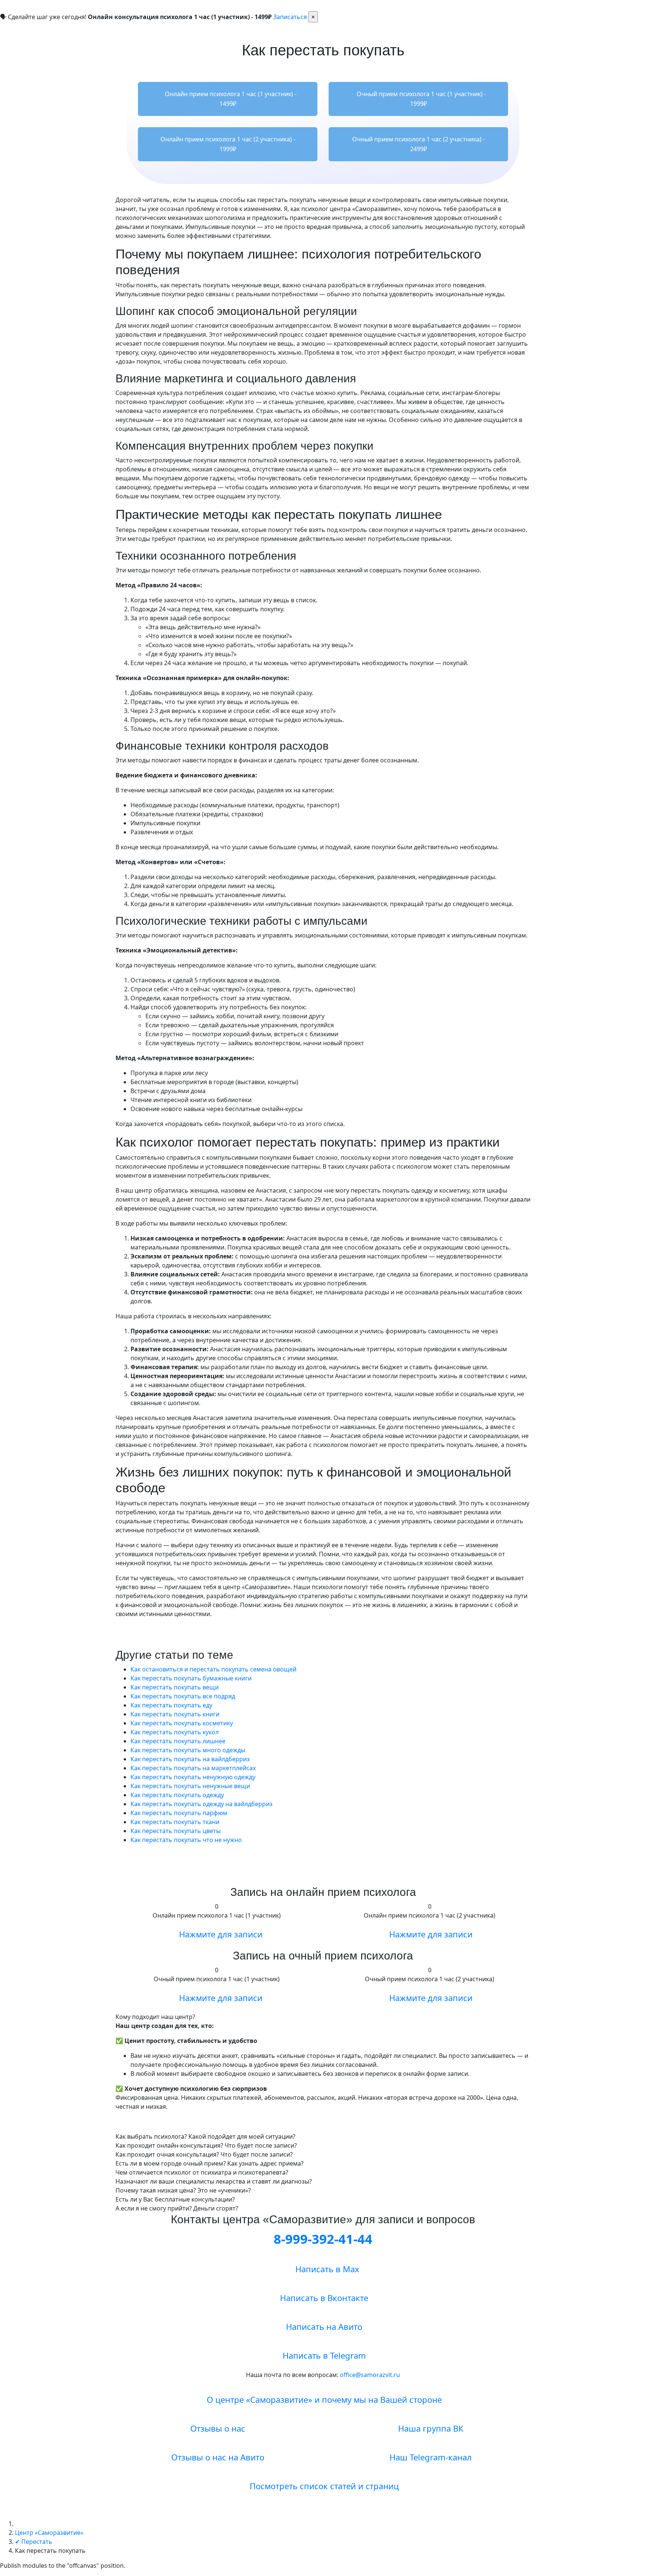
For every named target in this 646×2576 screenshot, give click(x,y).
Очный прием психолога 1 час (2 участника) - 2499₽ (419, 144)
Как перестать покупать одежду (177, 1795)
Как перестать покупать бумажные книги (191, 1678)
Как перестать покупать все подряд (183, 1696)
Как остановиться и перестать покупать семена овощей (213, 1669)
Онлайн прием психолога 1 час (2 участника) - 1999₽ (228, 144)
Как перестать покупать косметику (182, 1723)
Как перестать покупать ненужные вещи (190, 1786)
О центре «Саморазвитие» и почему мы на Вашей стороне (323, 2399)
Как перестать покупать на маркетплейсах (193, 1768)
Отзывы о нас (217, 2428)
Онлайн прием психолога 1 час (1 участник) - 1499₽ (230, 99)
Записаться (290, 17)
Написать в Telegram (323, 2355)
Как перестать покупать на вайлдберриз (190, 1759)
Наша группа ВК (430, 2428)
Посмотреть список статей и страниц (323, 2486)
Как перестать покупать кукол (175, 1732)
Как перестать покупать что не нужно (186, 1840)
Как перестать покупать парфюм (179, 1813)
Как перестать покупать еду (171, 1705)
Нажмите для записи (220, 1934)
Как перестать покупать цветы (176, 1831)
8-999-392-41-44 (323, 2239)
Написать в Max (326, 2269)
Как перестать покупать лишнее (178, 1741)
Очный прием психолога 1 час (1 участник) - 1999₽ (421, 99)
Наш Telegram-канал (430, 2457)
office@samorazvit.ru (370, 2375)
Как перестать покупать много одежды (188, 1750)
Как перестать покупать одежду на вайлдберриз (202, 1804)
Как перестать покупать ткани (175, 1822)
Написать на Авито (323, 2326)
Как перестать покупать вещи (175, 1687)
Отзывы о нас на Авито (217, 2457)
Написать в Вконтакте (323, 2298)
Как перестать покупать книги (175, 1714)
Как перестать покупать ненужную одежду (193, 1777)
